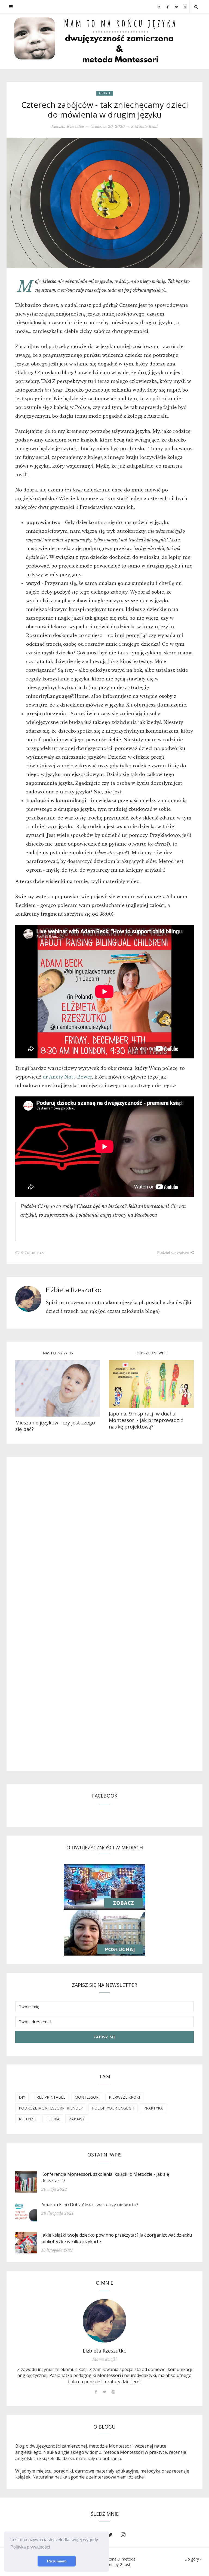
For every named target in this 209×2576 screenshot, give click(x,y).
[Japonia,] (151, 1383)
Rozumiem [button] (57, 2561)
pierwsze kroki (124, 2097)
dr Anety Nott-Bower (67, 1077)
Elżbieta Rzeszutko (68, 127)
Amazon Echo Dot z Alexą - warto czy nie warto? (90, 2205)
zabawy (77, 2119)
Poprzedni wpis (151, 1353)
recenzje (28, 2119)
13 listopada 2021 (57, 2250)
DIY (22, 2097)
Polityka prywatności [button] (30, 2547)
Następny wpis (58, 1353)
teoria (105, 93)
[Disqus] (104, 1539)
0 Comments (33, 1252)
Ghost (125, 2564)
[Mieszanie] (58, 1388)
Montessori (87, 2097)
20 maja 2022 (54, 2189)
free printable (50, 2097)
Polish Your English (113, 2108)
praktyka (153, 2108)
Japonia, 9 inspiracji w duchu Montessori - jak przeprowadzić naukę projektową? (146, 1420)
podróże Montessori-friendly (51, 2108)
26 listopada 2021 (57, 2213)
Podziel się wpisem (174, 1252)
